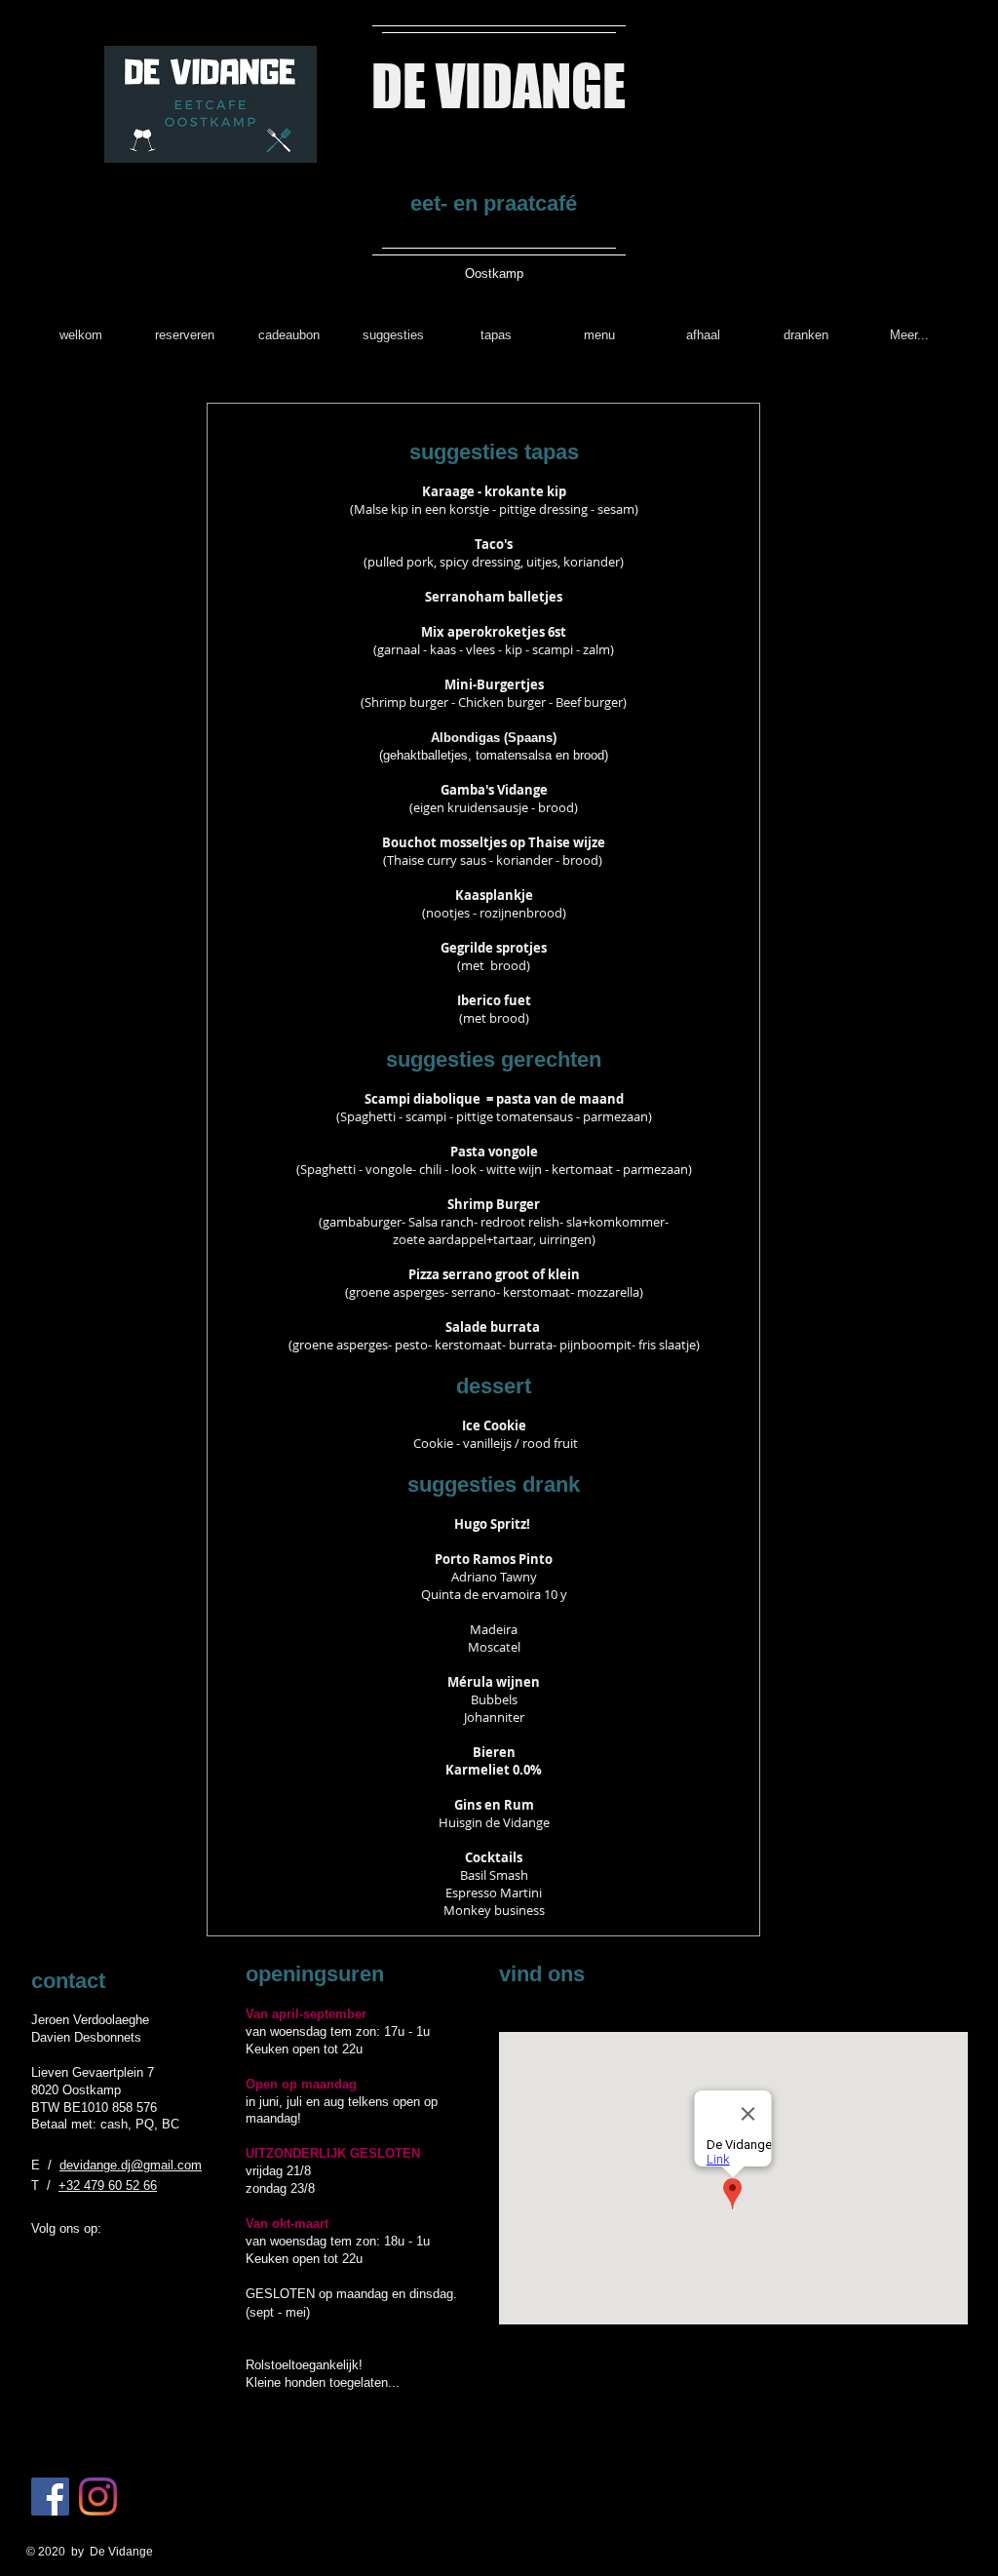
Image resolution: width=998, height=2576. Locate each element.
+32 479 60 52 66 (108, 2186)
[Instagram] (98, 2497)
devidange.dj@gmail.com (131, 2165)
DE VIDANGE (499, 85)
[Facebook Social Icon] (50, 2497)
